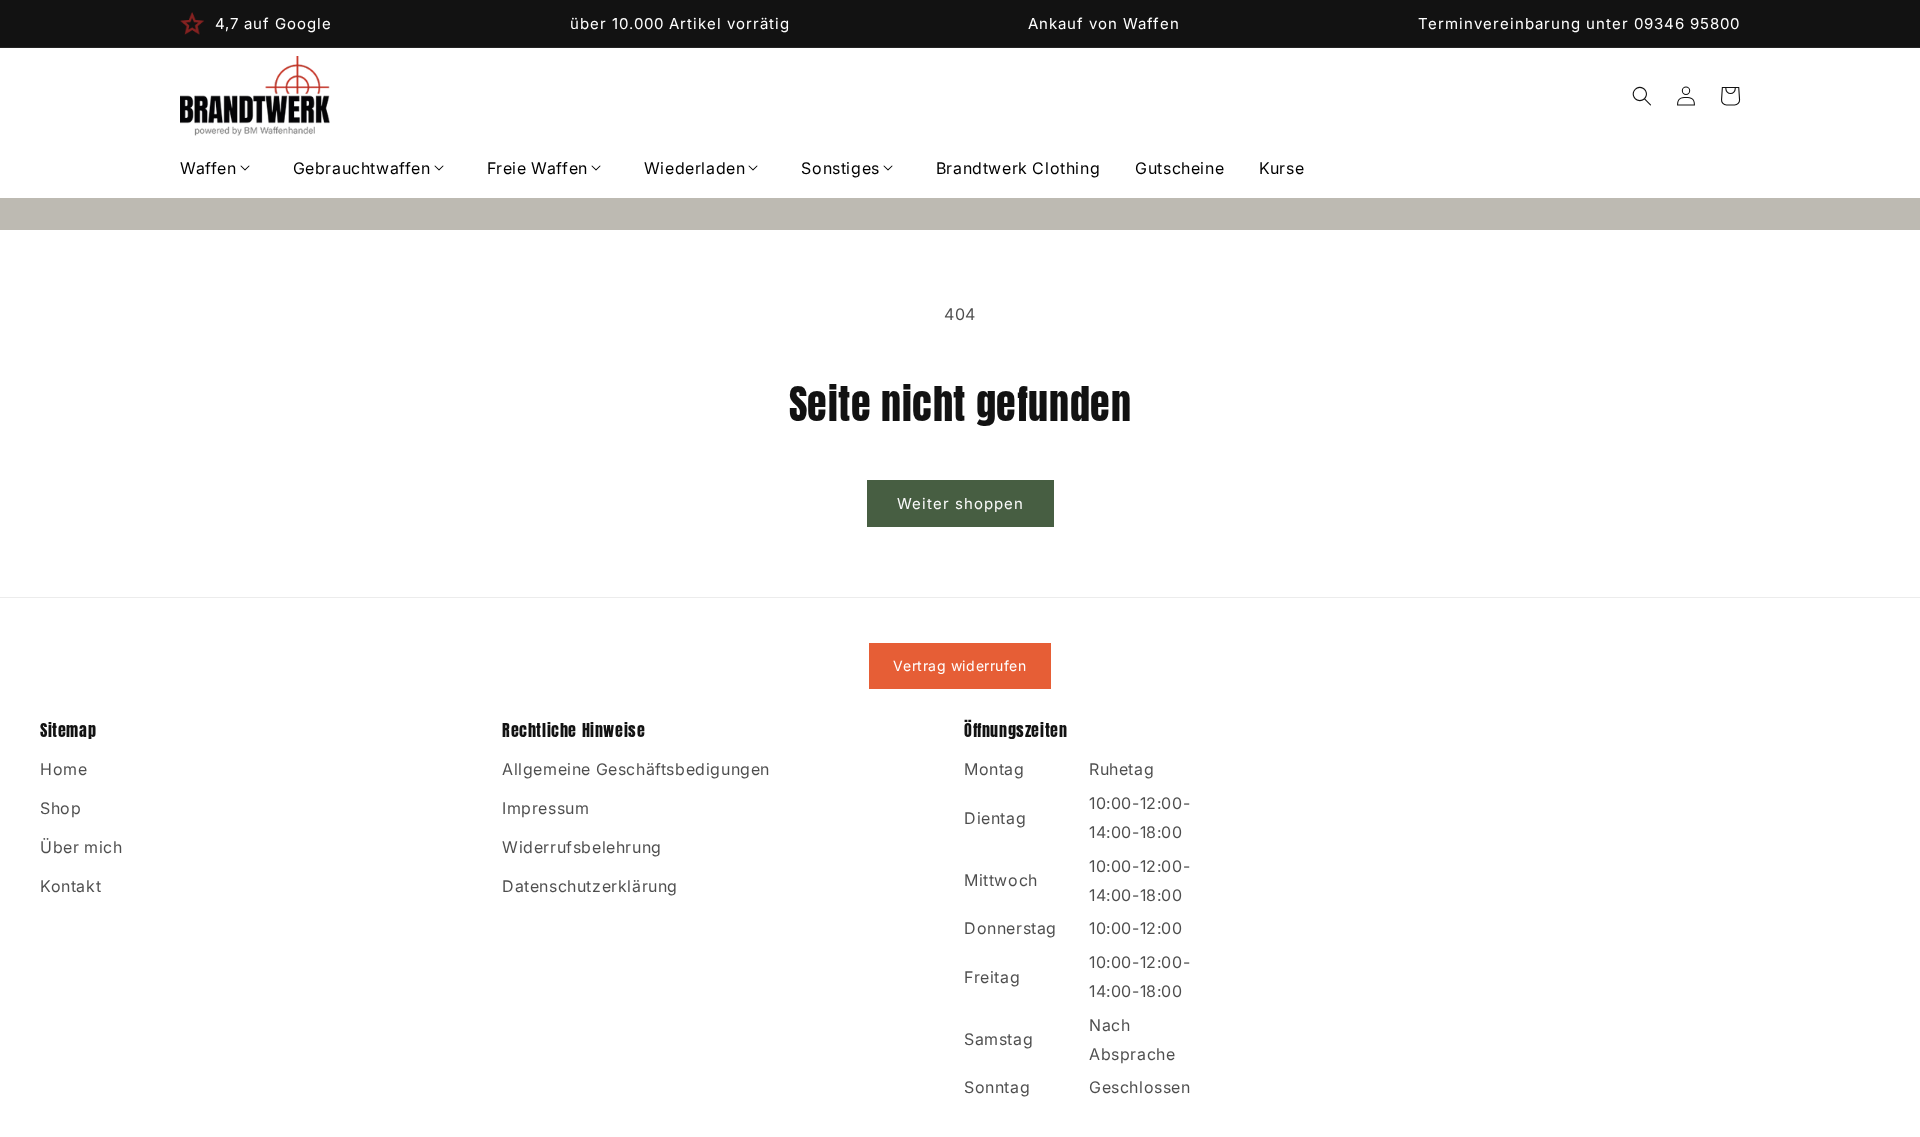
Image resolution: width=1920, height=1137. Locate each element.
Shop (60, 808)
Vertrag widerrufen (959, 665)
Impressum (545, 808)
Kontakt (70, 886)
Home (63, 769)
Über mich (81, 847)
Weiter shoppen (960, 503)
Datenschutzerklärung (590, 886)
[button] (219, 168)
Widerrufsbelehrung (582, 847)
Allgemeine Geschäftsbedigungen (636, 769)
